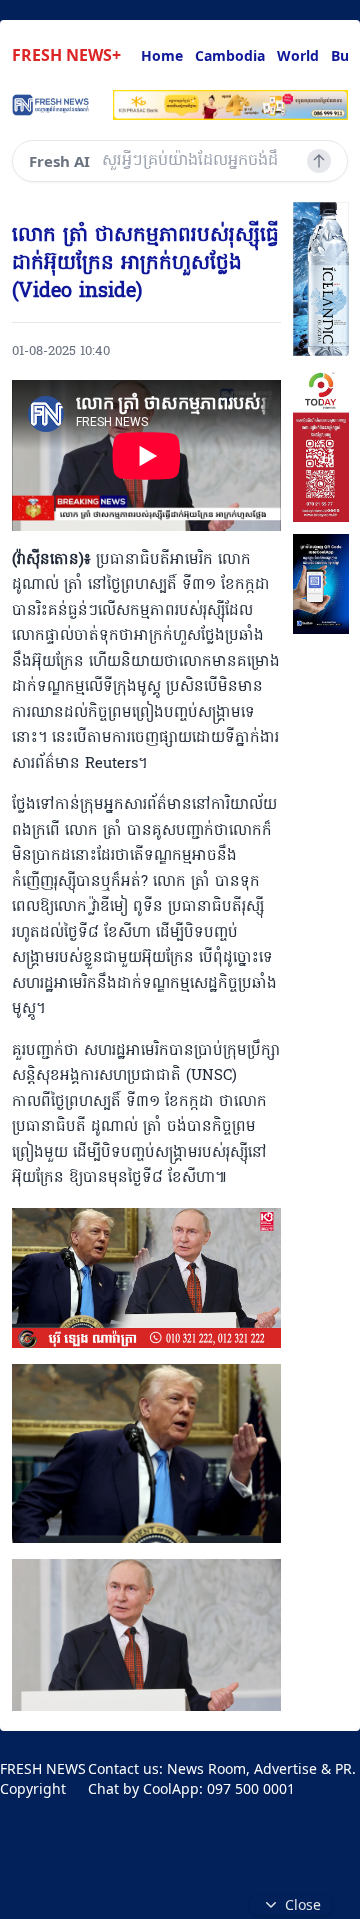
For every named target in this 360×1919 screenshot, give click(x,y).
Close (303, 1904)
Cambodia (230, 55)
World (298, 55)
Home (162, 55)
